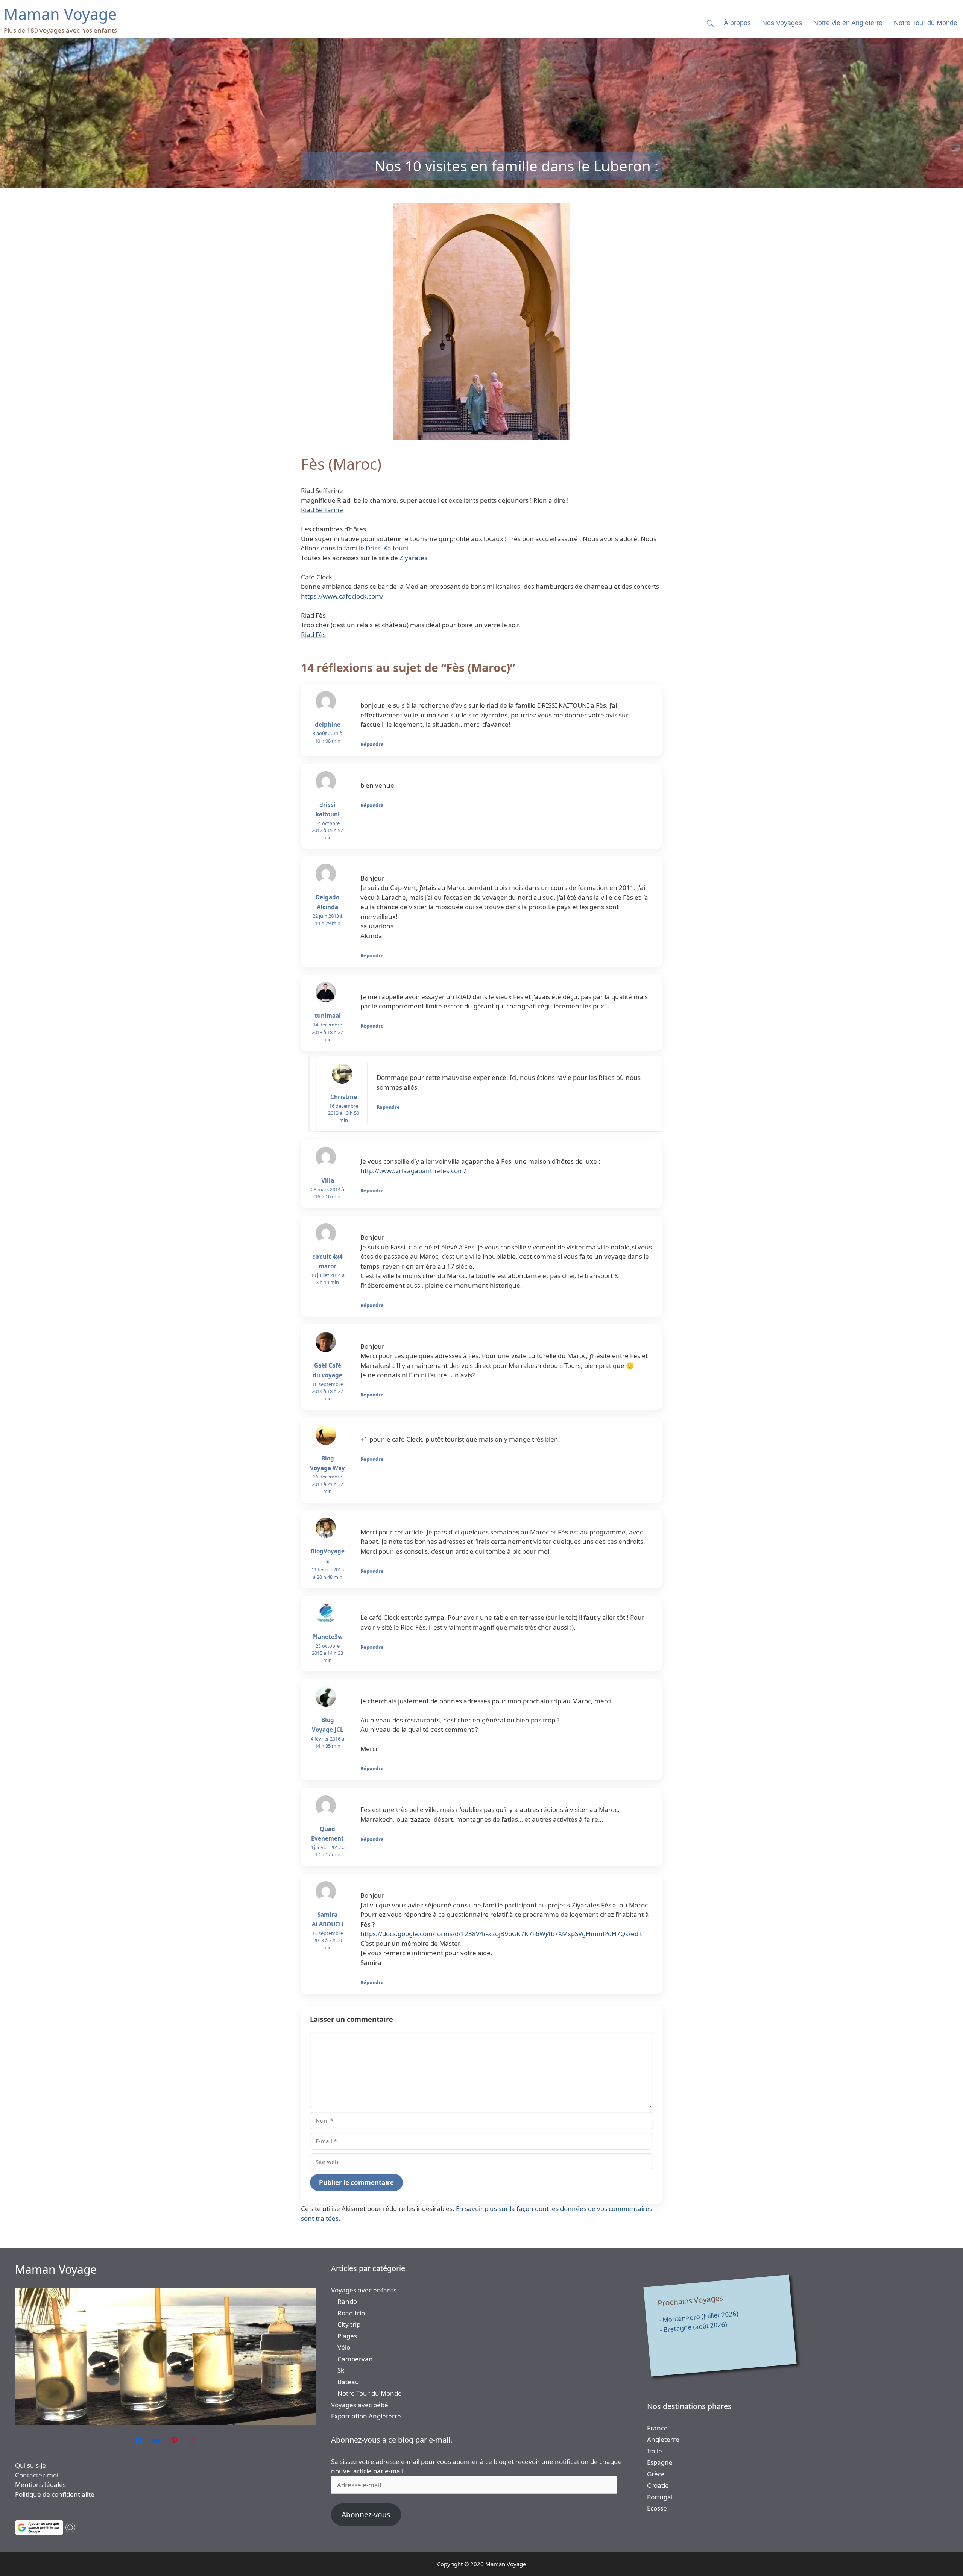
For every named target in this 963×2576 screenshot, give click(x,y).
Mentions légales (40, 2484)
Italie (655, 2451)
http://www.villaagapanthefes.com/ (413, 1171)
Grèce (656, 2474)
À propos (737, 23)
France (657, 2428)
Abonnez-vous (366, 2515)
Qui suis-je (30, 2465)
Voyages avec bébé (360, 2405)
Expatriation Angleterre (366, 2416)
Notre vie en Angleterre (848, 23)
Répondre (372, 744)
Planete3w (327, 1637)
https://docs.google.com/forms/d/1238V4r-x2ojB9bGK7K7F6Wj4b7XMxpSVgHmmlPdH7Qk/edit (501, 1934)
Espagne (660, 2462)
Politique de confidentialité (55, 2494)
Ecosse (657, 2508)
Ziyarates (413, 558)
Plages (347, 2336)
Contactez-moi (37, 2475)
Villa (328, 1180)
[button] (710, 23)
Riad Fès (313, 635)
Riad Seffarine (322, 510)
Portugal (660, 2497)
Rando (347, 2301)
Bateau (348, 2382)
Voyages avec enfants (364, 2290)
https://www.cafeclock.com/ (342, 596)
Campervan (355, 2359)
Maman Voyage (56, 2269)
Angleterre (663, 2439)
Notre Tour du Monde (370, 2393)
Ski (342, 2370)
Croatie (658, 2485)
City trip (349, 2324)
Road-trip (351, 2313)
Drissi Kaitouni (387, 548)
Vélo (344, 2347)
